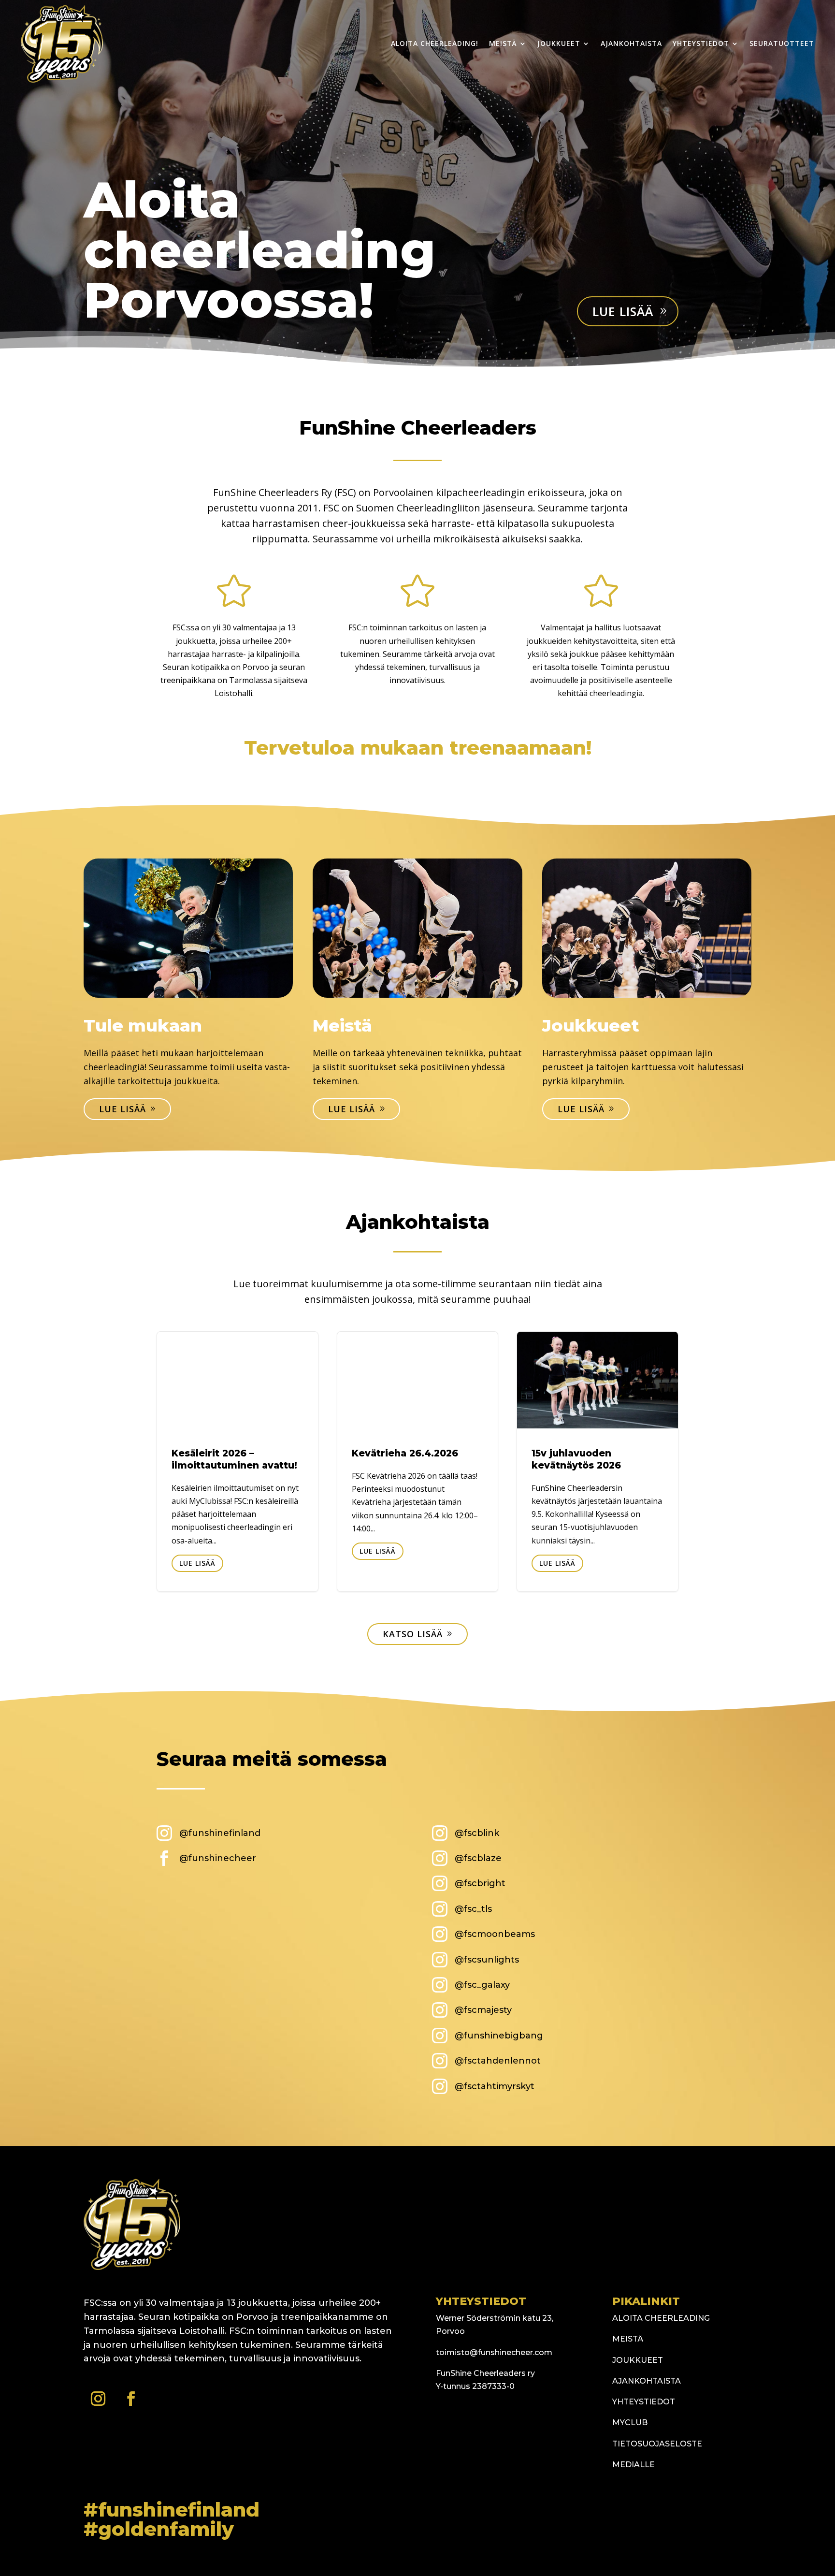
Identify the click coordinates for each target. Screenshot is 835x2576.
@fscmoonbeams (495, 1934)
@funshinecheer (218, 1858)
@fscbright (480, 1883)
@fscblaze (478, 1858)
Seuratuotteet (782, 43)
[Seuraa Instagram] (98, 2399)
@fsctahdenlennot (498, 2061)
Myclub (630, 2423)
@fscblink (477, 1833)
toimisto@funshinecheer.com (494, 2352)
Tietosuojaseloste (657, 2444)
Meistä (503, 43)
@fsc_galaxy (482, 1985)
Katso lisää (413, 1634)
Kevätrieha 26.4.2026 (418, 1462)
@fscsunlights (487, 1960)
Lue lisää (623, 311)
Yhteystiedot (701, 43)
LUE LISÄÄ (197, 1563)
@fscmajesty (483, 2010)
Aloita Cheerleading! (435, 43)
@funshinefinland (220, 1833)
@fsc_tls (473, 1909)
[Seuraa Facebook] (131, 2399)
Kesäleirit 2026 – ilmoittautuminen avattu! (238, 1462)
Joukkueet (559, 43)
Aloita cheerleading (661, 2318)
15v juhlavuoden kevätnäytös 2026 (597, 1462)
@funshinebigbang (499, 2036)
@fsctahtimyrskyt (495, 2086)
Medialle (633, 2465)
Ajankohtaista (631, 43)
